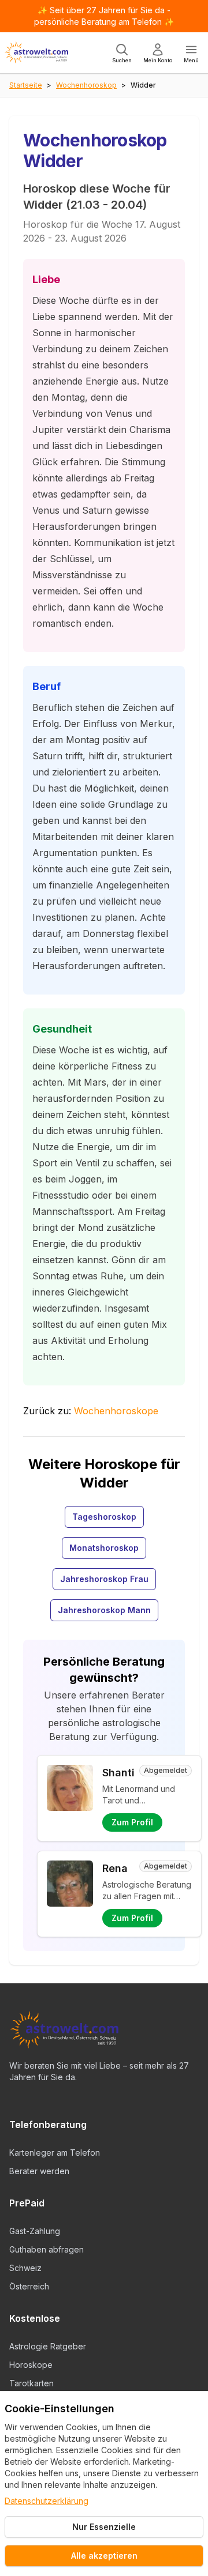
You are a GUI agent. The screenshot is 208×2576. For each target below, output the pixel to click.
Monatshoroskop (104, 1548)
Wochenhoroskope (116, 1411)
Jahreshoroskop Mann (104, 1610)
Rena (115, 1868)
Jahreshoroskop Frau (104, 1579)
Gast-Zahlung (35, 2231)
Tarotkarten (31, 2383)
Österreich (29, 2286)
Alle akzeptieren (104, 2556)
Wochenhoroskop (86, 85)
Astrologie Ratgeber (48, 2346)
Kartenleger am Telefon (55, 2153)
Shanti (118, 1773)
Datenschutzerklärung (47, 2501)
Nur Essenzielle (104, 2527)
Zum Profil (132, 1822)
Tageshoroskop (104, 1517)
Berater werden (39, 2171)
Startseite (26, 85)
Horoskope (31, 2365)
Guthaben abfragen (47, 2249)
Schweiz (25, 2268)
